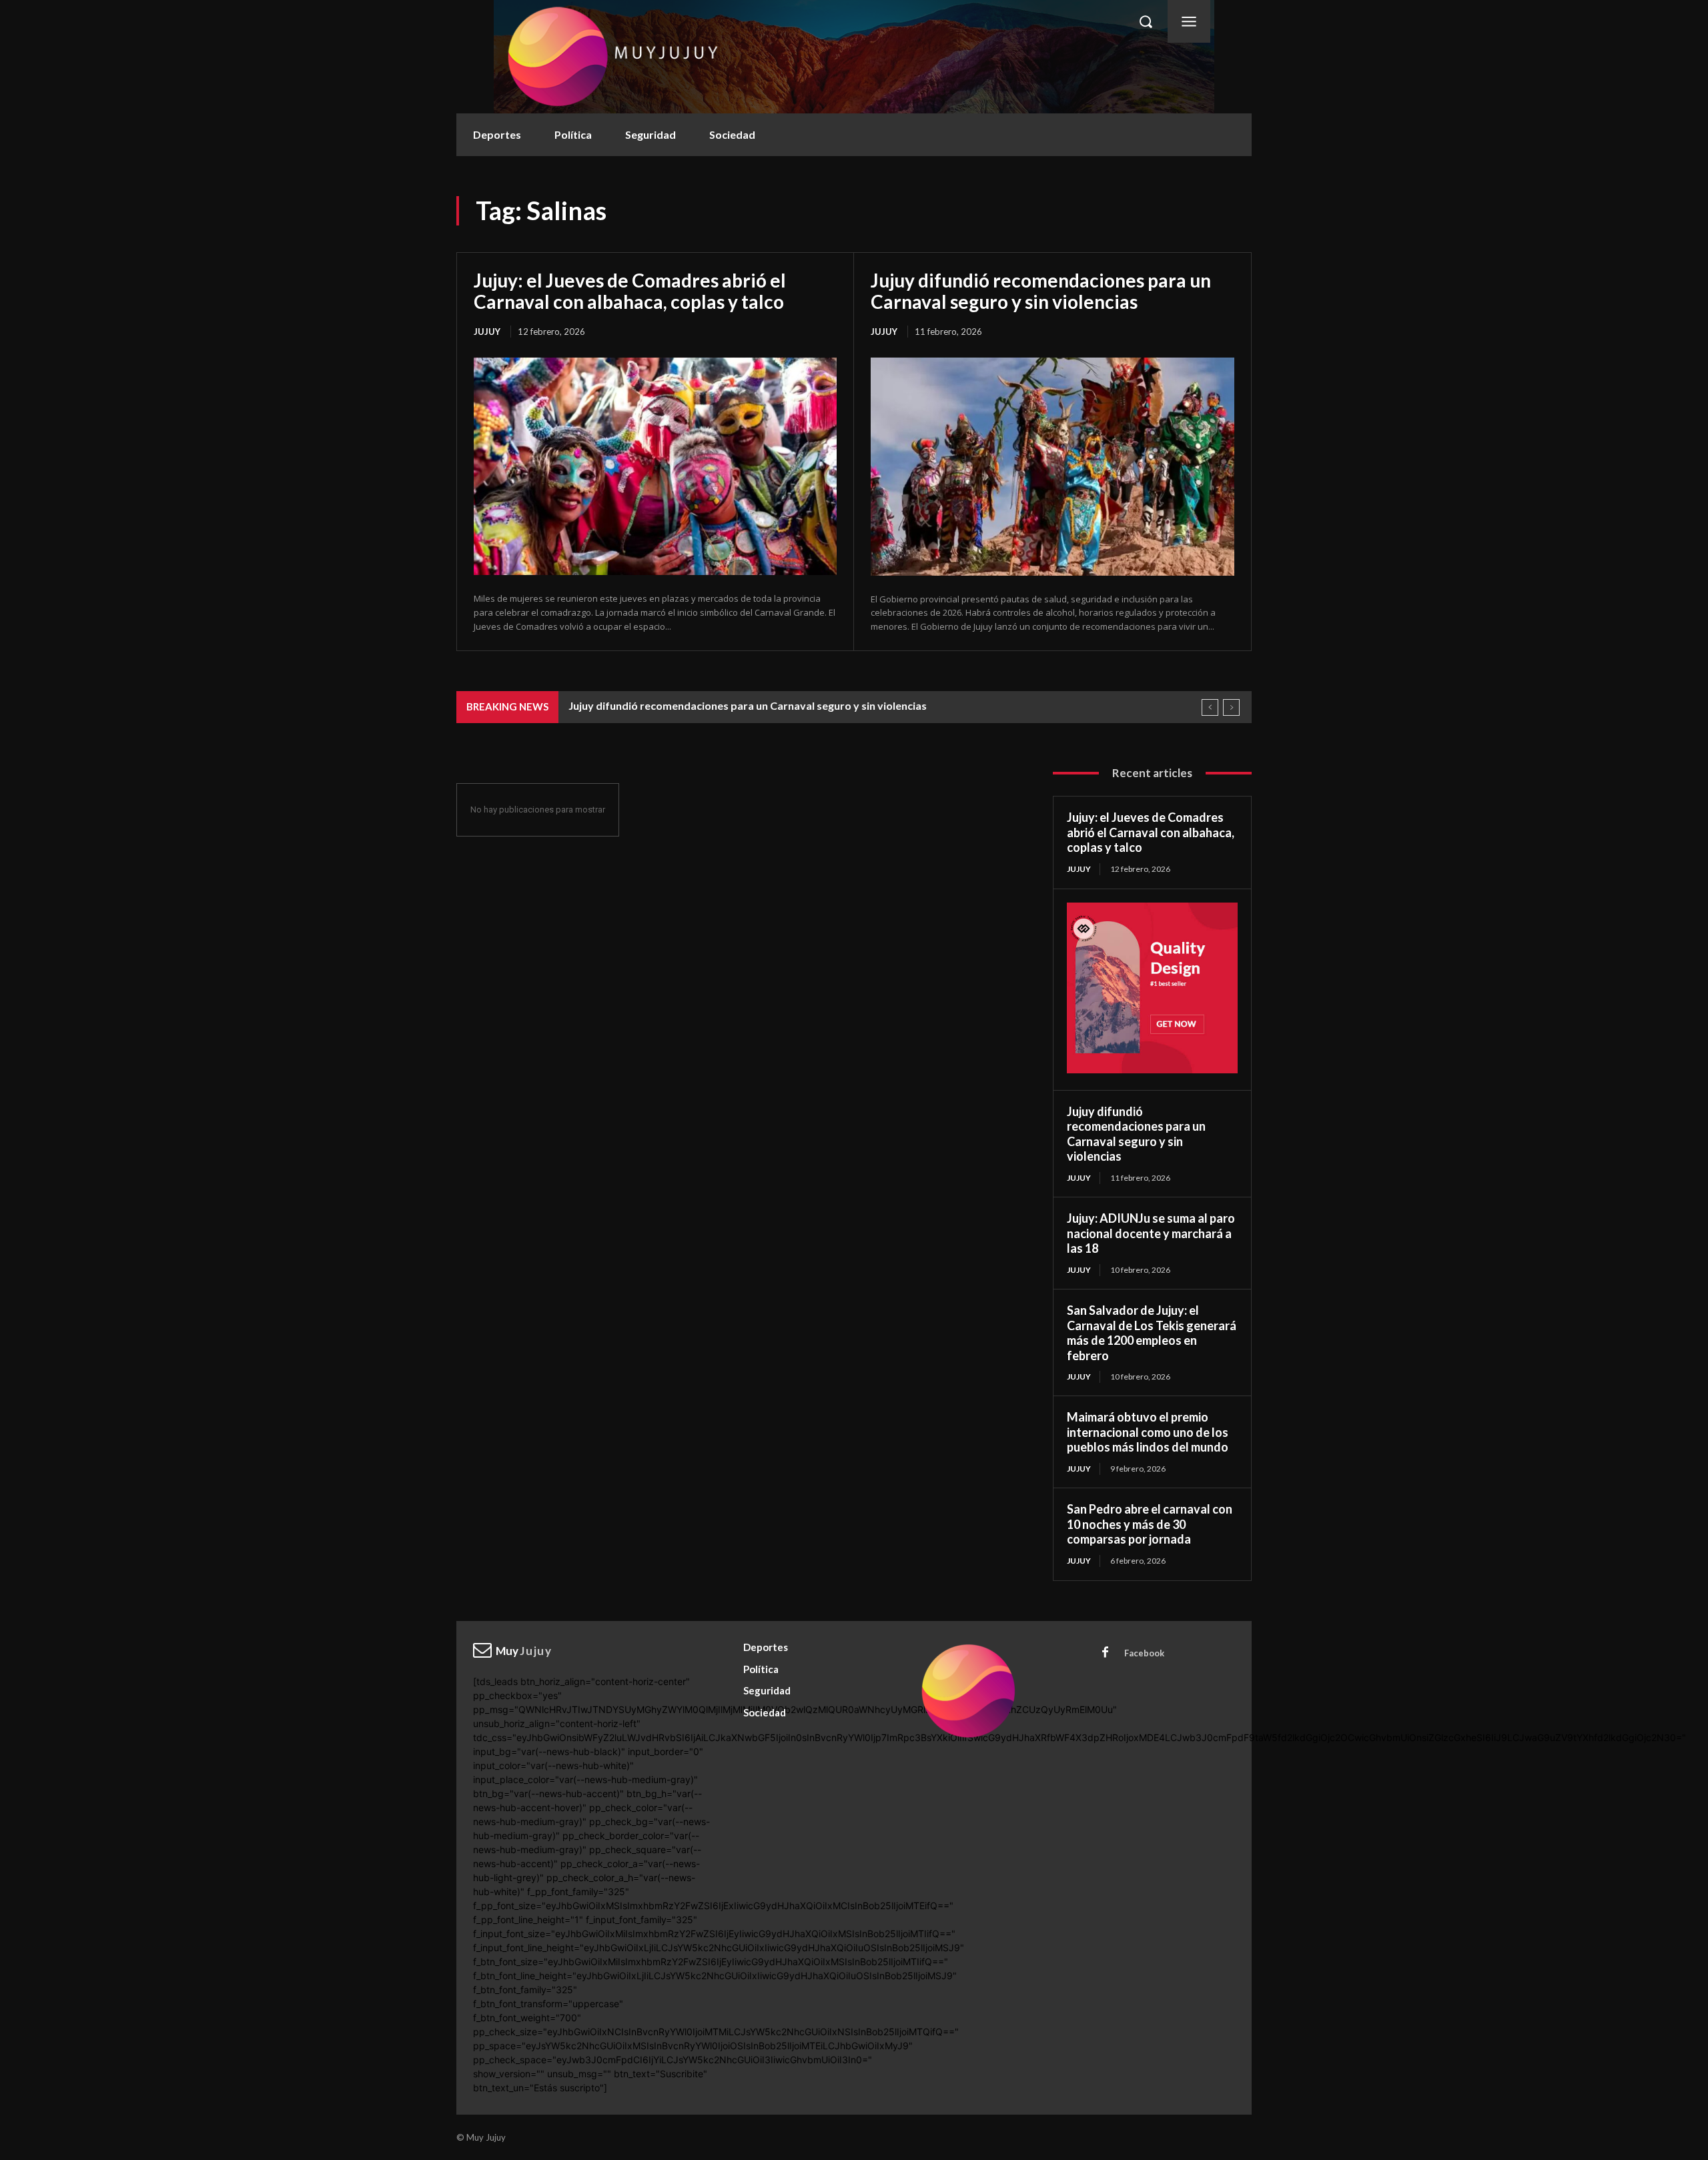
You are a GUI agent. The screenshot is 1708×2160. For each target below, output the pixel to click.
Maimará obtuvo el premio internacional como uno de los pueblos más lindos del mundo (1148, 1432)
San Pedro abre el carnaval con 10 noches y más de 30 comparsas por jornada (1150, 1524)
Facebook (1144, 1653)
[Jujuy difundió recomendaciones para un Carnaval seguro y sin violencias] (1052, 467)
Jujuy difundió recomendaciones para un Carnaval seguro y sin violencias (1041, 291)
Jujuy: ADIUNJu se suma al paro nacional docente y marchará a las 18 (1151, 1233)
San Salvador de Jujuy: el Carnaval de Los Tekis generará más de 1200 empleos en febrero (1152, 1333)
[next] (1231, 707)
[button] (1146, 21)
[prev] (1210, 707)
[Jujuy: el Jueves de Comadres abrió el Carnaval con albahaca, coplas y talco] (655, 466)
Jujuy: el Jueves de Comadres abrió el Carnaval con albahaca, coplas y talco (630, 291)
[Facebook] (1106, 1653)
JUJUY (487, 332)
